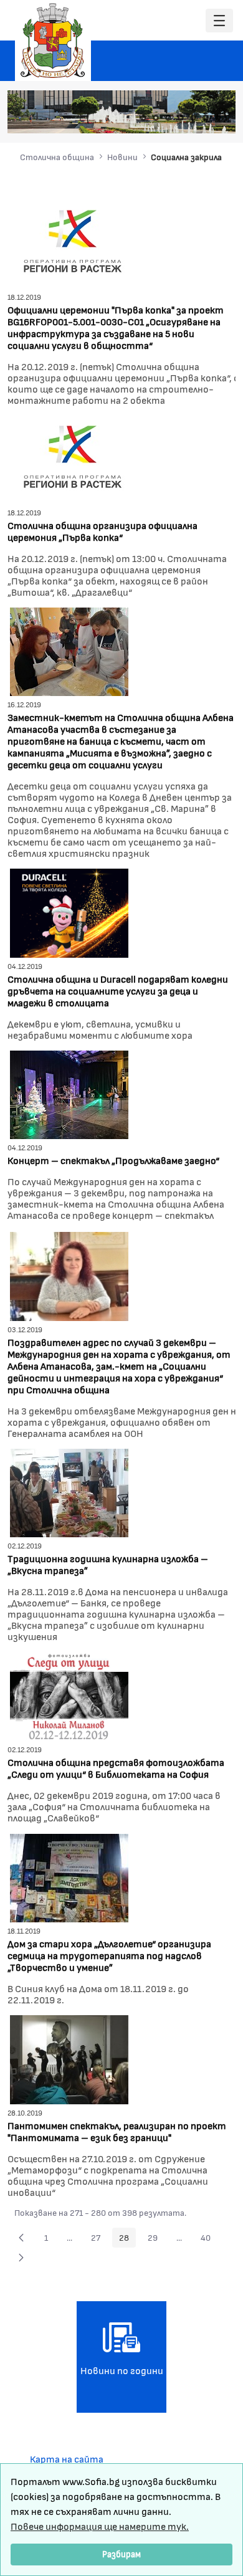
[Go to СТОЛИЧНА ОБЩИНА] (53, 41)
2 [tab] (156, 118)
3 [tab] (168, 118)
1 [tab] (143, 118)
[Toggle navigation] (219, 21)
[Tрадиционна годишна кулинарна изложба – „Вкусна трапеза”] (69, 1491)
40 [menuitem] (209, 2240)
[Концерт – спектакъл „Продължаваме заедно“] (69, 1093)
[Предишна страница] (21, 2238)
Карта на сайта (67, 2459)
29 (156, 2240)
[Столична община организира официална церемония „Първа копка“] (69, 458)
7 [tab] (218, 118)
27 (99, 2240)
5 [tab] (193, 118)
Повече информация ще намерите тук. (100, 2526)
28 (127, 2240)
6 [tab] (206, 118)
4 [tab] (181, 118)
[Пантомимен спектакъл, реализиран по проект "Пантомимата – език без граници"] (69, 2058)
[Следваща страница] (21, 2258)
